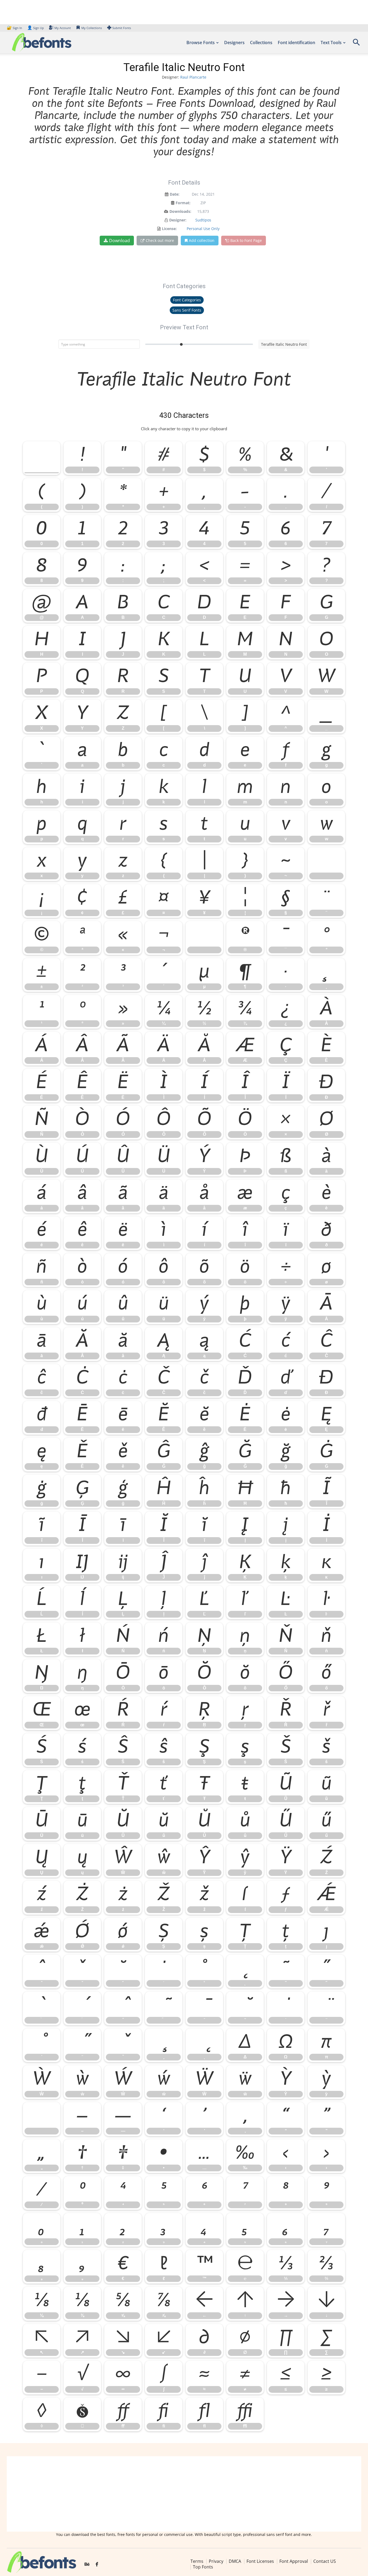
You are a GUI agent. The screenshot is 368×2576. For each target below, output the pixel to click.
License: (169, 229)
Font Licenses (260, 2561)
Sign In (15, 28)
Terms (197, 2561)
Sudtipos (203, 220)
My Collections (92, 28)
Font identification (296, 43)
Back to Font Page (246, 240)
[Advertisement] (184, 2494)
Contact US (325, 2561)
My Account (63, 28)
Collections (261, 43)
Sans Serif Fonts (187, 310)
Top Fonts (203, 2567)
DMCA (235, 2561)
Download (119, 241)
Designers (234, 43)
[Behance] (87, 2564)
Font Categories (187, 300)
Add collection (202, 240)
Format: (183, 203)
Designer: (178, 220)
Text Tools (331, 43)
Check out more (160, 240)
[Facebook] (97, 2564)
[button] (356, 44)
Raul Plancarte (193, 77)
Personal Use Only (203, 229)
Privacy (216, 2561)
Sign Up (36, 28)
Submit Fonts (122, 28)
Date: (175, 194)
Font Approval (294, 2561)
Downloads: (180, 211)
